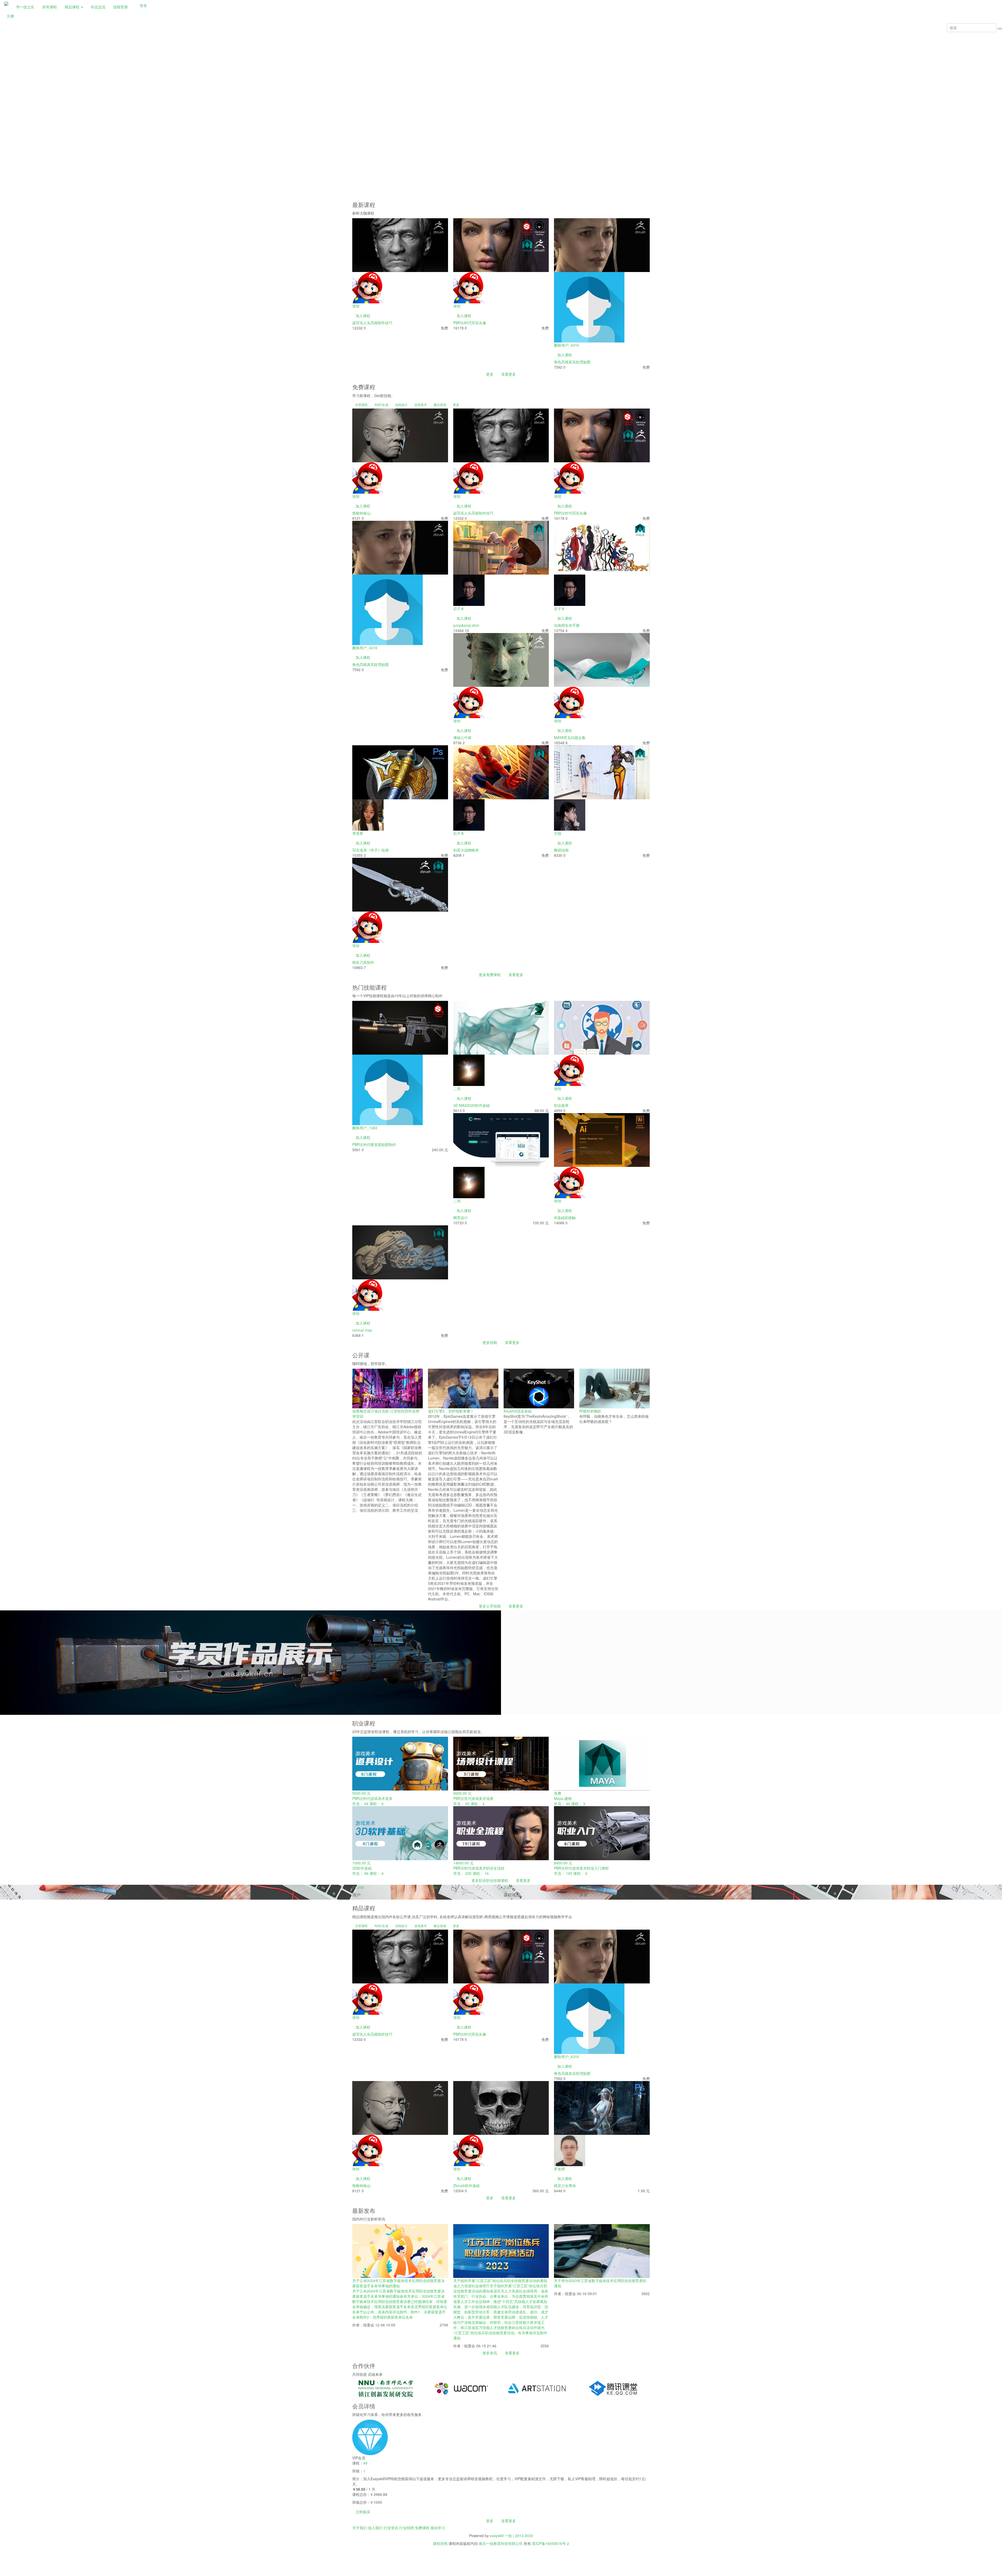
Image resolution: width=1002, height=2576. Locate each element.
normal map (362, 1330)
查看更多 (509, 374)
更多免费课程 (490, 974)
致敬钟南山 (361, 513)
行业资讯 (391, 2528)
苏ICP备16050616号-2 (551, 2543)
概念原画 (440, 404)
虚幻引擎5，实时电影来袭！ (451, 1411)
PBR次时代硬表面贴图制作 (374, 1144)
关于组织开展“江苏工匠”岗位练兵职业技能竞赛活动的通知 (500, 2280)
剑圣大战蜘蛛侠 (466, 850)
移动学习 (438, 2528)
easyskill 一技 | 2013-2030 (511, 2536)
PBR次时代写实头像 (470, 323)
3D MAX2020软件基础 (472, 1105)
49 (365, 2463)
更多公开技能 (490, 1606)
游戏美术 (421, 404)
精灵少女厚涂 (565, 2185)
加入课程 (363, 316)
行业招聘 (407, 2528)
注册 (10, 16)
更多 (490, 374)
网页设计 (461, 1218)
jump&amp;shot (466, 625)
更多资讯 (490, 2353)
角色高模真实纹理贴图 (572, 362)
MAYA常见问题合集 (570, 737)
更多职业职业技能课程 (490, 1880)
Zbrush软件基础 (466, 2185)
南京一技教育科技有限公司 (501, 2543)
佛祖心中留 (462, 737)
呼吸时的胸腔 (590, 1411)
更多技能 (490, 1342)
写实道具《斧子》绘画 (371, 850)
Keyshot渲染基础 (518, 1411)
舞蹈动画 (561, 850)
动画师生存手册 (567, 625)
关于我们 (360, 2528)
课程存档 (440, 2543)
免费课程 (422, 2528)
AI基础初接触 (565, 1218)
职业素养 (561, 1105)
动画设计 (401, 404)
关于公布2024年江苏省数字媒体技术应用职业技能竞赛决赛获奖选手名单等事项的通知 (398, 2283)
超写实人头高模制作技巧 (372, 323)
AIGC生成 (381, 404)
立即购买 (363, 2512)
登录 (143, 5)
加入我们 (375, 2528)
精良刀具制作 (363, 962)
